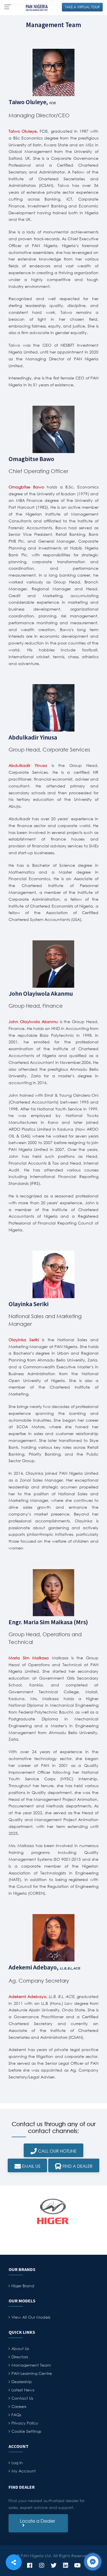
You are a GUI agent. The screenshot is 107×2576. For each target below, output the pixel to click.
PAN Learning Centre (32, 2373)
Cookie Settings (26, 2431)
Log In (17, 2463)
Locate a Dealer (38, 2523)
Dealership (22, 2382)
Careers (19, 2406)
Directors (20, 2357)
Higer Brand (23, 2286)
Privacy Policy (25, 2423)
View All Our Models (31, 2317)
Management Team (31, 2365)
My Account (24, 2471)
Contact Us (22, 2398)
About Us (20, 2348)
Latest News (23, 2390)
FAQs (16, 2415)
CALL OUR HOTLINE (57, 2151)
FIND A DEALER (77, 2166)
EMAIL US (31, 2166)
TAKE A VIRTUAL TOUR (82, 7)
